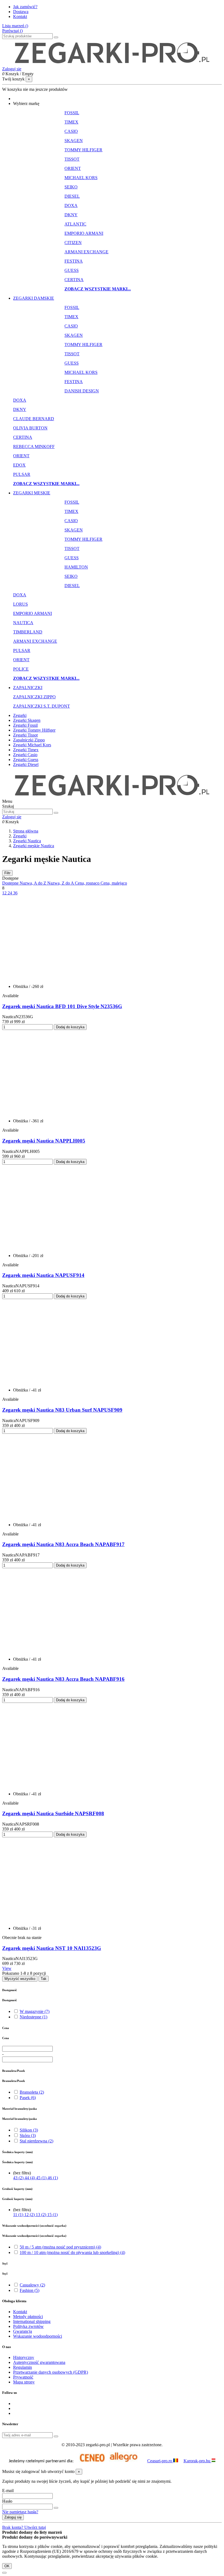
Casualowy (32, 2285)
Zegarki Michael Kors (32, 745)
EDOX (19, 465)
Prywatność (23, 2377)
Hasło (7, 2501)
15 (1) (52, 2215)
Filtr (7, 873)
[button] (26, 103)
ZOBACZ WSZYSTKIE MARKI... (98, 289)
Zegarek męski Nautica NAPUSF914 (43, 1275)
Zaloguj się (13, 2517)
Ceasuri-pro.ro (160, 2461)
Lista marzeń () (15, 26)
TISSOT (72, 159)
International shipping (32, 2321)
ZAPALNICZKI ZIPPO (34, 697)
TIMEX (71, 122)
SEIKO (71, 187)
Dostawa (21, 12)
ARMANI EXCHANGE (86, 252)
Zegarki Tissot (25, 735)
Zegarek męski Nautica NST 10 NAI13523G (52, 1948)
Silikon (29, 2130)
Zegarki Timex (26, 750)
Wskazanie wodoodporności (38, 2336)
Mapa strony (24, 2382)
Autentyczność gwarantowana (39, 2362)
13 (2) (42, 2215)
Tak (44, 1979)
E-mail (8, 2491)
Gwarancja (23, 2331)
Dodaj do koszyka (70, 1027)
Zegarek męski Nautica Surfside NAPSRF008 (53, 1813)
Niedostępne (33, 2017)
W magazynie (35, 2011)
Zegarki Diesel (26, 764)
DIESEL (72, 196)
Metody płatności (28, 2317)
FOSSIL (72, 113)
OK (7, 2566)
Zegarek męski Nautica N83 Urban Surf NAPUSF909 (62, 1410)
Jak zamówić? (25, 7)
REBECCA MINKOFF (34, 447)
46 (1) (53, 2178)
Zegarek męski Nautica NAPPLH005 (44, 1141)
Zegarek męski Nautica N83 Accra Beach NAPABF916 (63, 1679)
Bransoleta (32, 2092)
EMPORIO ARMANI (84, 233)
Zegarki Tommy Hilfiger (34, 730)
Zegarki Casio (25, 755)
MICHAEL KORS (81, 178)
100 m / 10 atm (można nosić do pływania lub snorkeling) (72, 2252)
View (7, 1968)
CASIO (71, 131)
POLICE (21, 669)
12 (5, 893)
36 (15, 893)
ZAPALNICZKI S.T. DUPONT (42, 706)
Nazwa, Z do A (61, 883)
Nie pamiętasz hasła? (20, 2512)
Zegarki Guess (26, 760)
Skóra (28, 2135)
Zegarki (20, 715)
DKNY (71, 215)
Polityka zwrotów (28, 2326)
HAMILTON (76, 567)
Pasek (28, 2098)
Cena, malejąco (114, 883)
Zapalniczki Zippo (29, 740)
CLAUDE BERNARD (34, 419)
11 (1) (19, 2215)
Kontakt (20, 16)
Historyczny (24, 2357)
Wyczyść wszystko (20, 1979)
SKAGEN (74, 141)
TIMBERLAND (28, 632)
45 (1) (42, 2178)
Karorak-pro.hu (198, 2461)
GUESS (72, 270)
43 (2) (19, 2178)
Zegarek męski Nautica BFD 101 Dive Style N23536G (62, 1006)
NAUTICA (23, 623)
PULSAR (22, 474)
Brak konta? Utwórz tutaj (24, 2527)
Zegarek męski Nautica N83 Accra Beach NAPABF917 (63, 1544)
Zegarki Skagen (27, 720)
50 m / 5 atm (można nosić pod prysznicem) (60, 2247)
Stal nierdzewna (36, 2141)
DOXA (71, 205)
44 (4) (30, 2178)
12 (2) (30, 2215)
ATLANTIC (75, 224)
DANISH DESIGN (82, 391)
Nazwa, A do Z (33, 883)
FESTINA (74, 261)
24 (10, 893)
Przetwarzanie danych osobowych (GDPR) (51, 2372)
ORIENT (73, 168)
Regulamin (23, 2367)
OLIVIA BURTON (30, 428)
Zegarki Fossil (25, 725)
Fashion (30, 2290)
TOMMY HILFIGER (83, 150)
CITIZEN (73, 243)
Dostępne (11, 883)
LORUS (20, 604)
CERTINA (74, 280)
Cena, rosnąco (88, 883)
